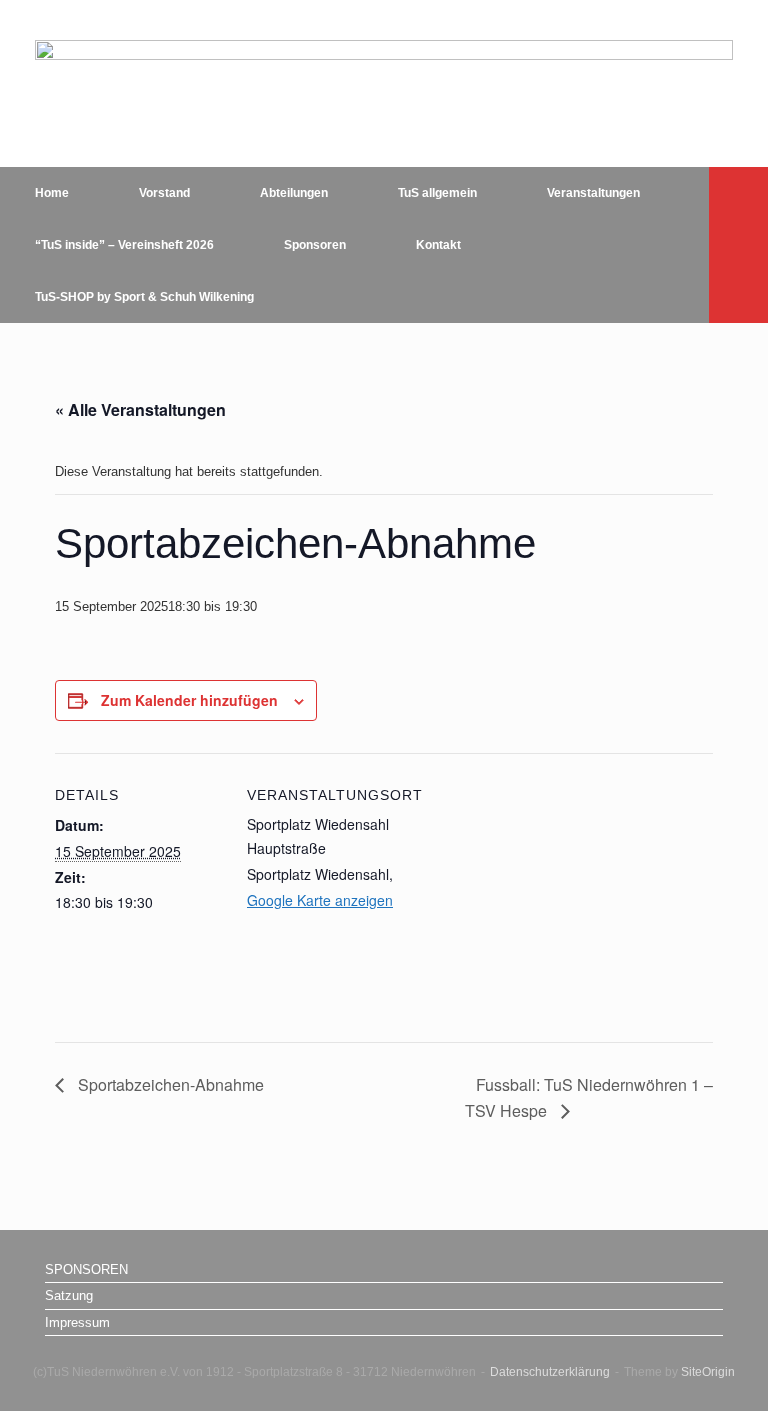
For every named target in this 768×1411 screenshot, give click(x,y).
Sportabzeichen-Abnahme (169, 1084)
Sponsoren (315, 245)
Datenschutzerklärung (550, 1372)
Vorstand (164, 193)
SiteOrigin (708, 1372)
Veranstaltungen (593, 193)
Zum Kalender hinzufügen (189, 700)
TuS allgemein (437, 193)
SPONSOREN (86, 1269)
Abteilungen (294, 193)
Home (52, 193)
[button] (738, 245)
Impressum (77, 1322)
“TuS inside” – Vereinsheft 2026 (124, 245)
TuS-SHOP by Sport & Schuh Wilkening (144, 297)
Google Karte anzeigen (320, 900)
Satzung (69, 1295)
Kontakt (438, 245)
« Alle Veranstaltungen (140, 409)
